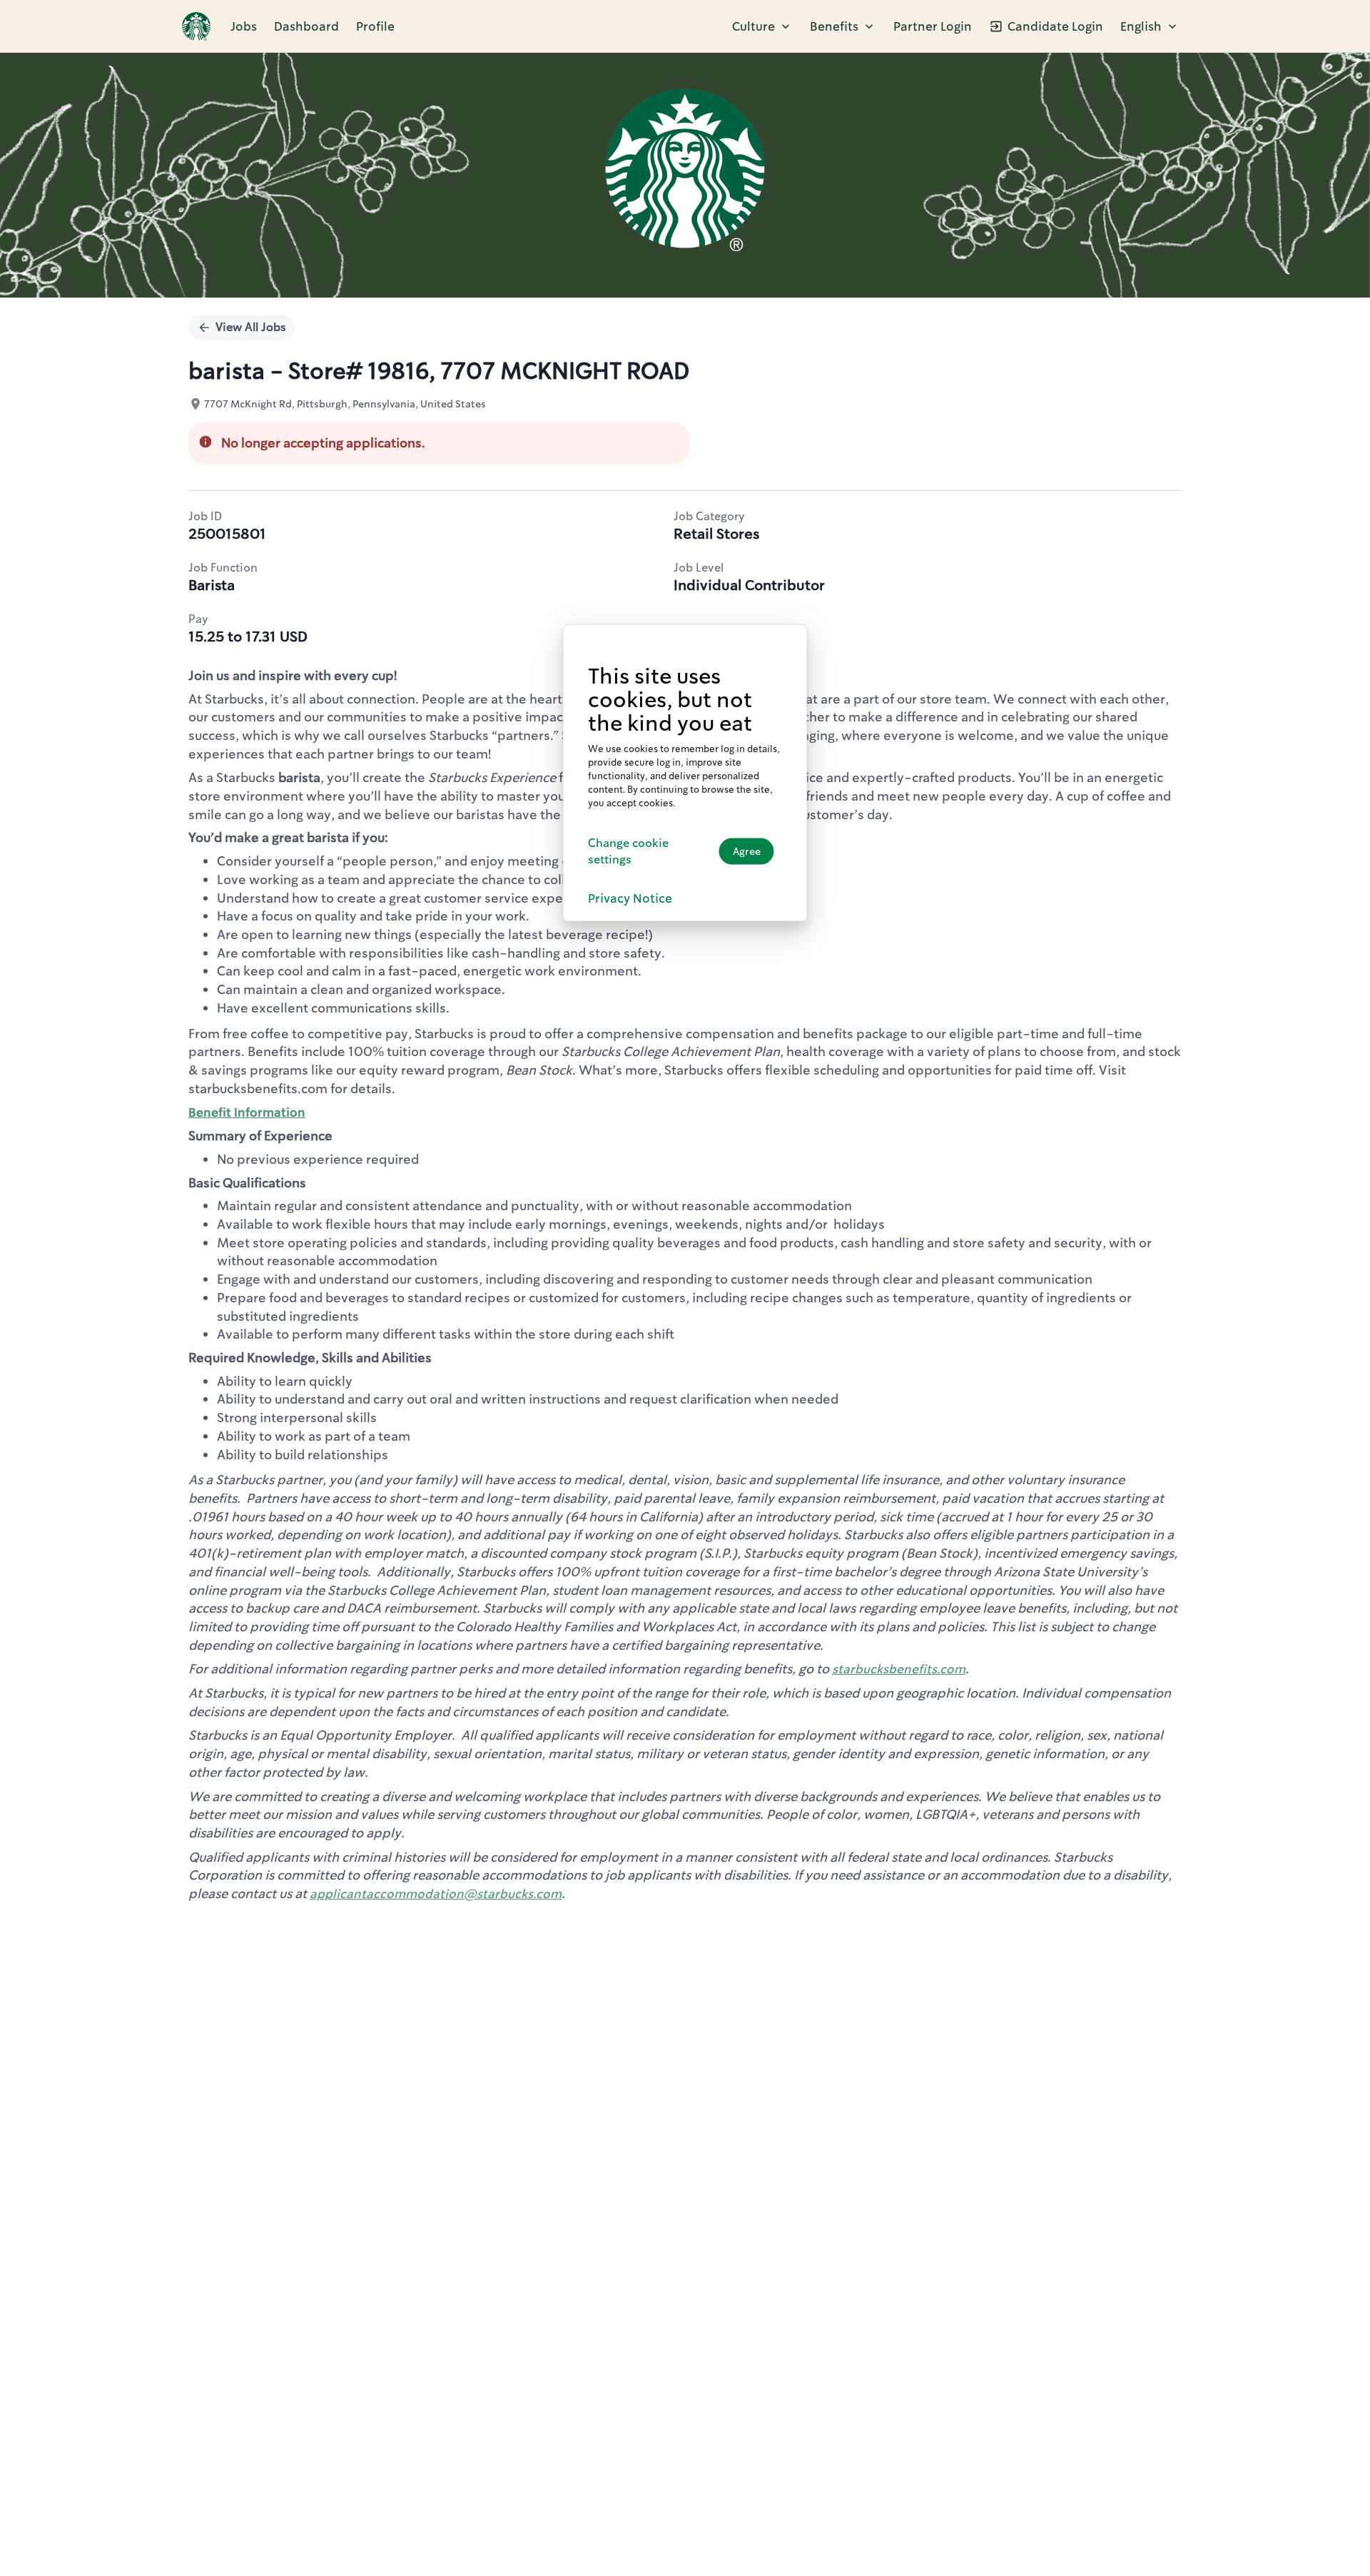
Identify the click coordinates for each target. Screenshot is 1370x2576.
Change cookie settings (628, 851)
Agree (747, 851)
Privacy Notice (630, 898)
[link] (196, 26)
